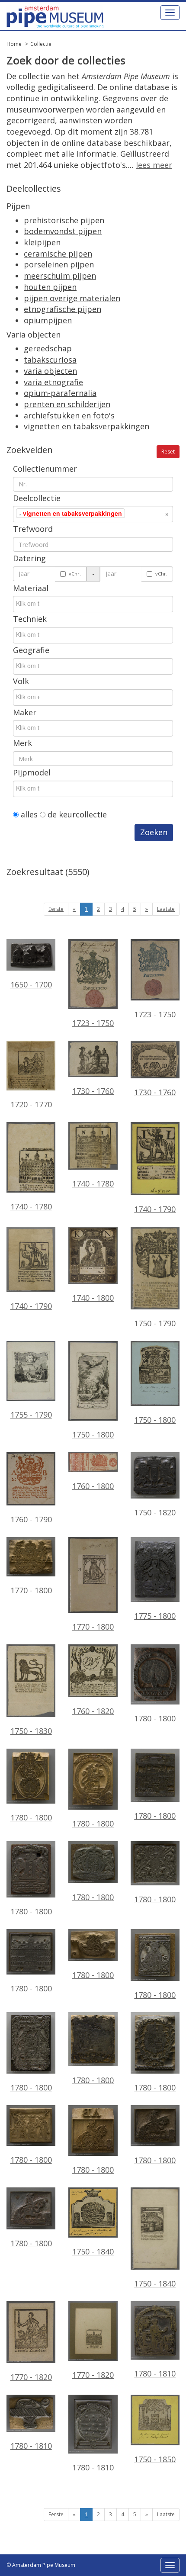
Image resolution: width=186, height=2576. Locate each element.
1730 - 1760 (93, 1091)
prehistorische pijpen (64, 220)
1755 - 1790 (31, 1415)
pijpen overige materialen (72, 298)
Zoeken (154, 832)
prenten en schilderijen (67, 404)
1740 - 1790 (155, 1209)
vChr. (75, 574)
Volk (21, 681)
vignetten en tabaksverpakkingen (87, 426)
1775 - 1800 (155, 1616)
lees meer (154, 165)
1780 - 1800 (155, 1718)
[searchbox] (140, 513)
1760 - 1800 (93, 1486)
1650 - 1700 (31, 984)
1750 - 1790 (155, 1323)
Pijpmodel (32, 772)
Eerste (56, 909)
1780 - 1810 (155, 2373)
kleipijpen (42, 242)
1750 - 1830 (31, 1731)
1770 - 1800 (31, 1590)
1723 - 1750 (93, 1023)
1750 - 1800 (93, 1434)
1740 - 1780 (31, 1206)
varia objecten (50, 371)
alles (28, 814)
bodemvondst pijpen (63, 231)
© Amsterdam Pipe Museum (41, 2565)
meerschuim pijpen (60, 276)
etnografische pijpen (63, 309)
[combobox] (93, 514)
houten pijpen (50, 287)
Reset (168, 452)
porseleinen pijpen (59, 264)
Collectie (41, 44)
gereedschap (48, 348)
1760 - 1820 (93, 1711)
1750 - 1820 (155, 1512)
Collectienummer (45, 469)
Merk (22, 743)
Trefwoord (33, 529)
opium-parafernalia (60, 393)
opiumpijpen (48, 320)
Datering (29, 558)
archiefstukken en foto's (69, 415)
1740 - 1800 (93, 1298)
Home (14, 44)
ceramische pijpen (58, 254)
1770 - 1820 (31, 2377)
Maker (25, 712)
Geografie (31, 650)
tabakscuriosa (50, 360)
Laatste (166, 909)
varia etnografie (53, 382)
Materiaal (31, 588)
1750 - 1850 (155, 2459)
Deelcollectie (37, 498)
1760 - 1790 (31, 1519)
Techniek (30, 619)
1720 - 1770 (31, 1104)
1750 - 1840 (93, 2251)
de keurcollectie (76, 814)
